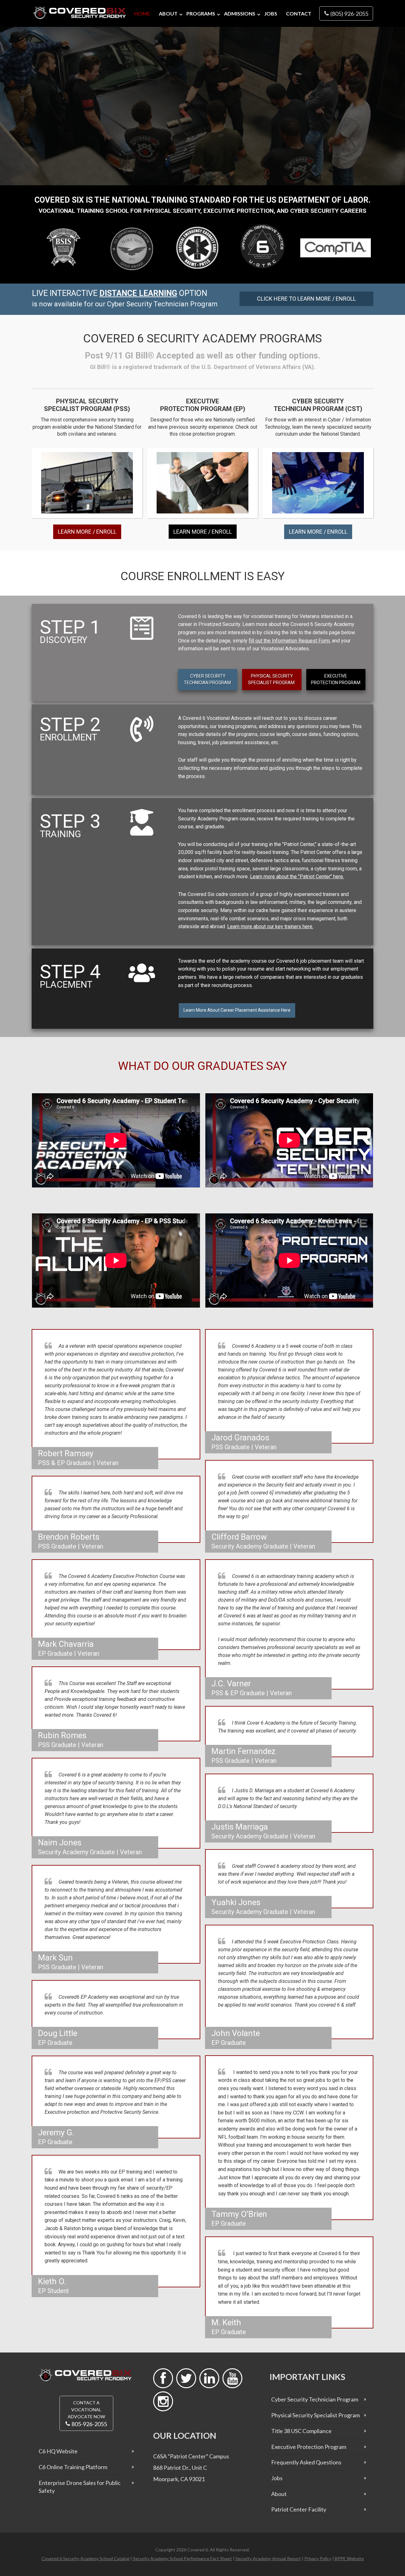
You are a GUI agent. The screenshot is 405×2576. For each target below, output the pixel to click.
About (279, 2494)
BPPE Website (349, 2558)
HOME (142, 13)
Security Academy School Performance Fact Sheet (182, 2558)
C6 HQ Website (58, 2451)
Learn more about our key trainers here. (270, 926)
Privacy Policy (318, 2558)
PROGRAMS (201, 13)
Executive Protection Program (309, 2447)
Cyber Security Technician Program (315, 2399)
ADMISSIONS (240, 13)
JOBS (271, 13)
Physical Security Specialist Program (315, 2415)
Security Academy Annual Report (268, 2558)
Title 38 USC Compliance (301, 2431)
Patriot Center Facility (299, 2509)
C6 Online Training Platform (73, 2467)
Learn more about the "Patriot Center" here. (297, 877)
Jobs (277, 2478)
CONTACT (299, 13)
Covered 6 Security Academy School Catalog (85, 2558)
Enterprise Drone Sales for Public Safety (80, 2487)
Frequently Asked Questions (306, 2462)
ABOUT (168, 13)
